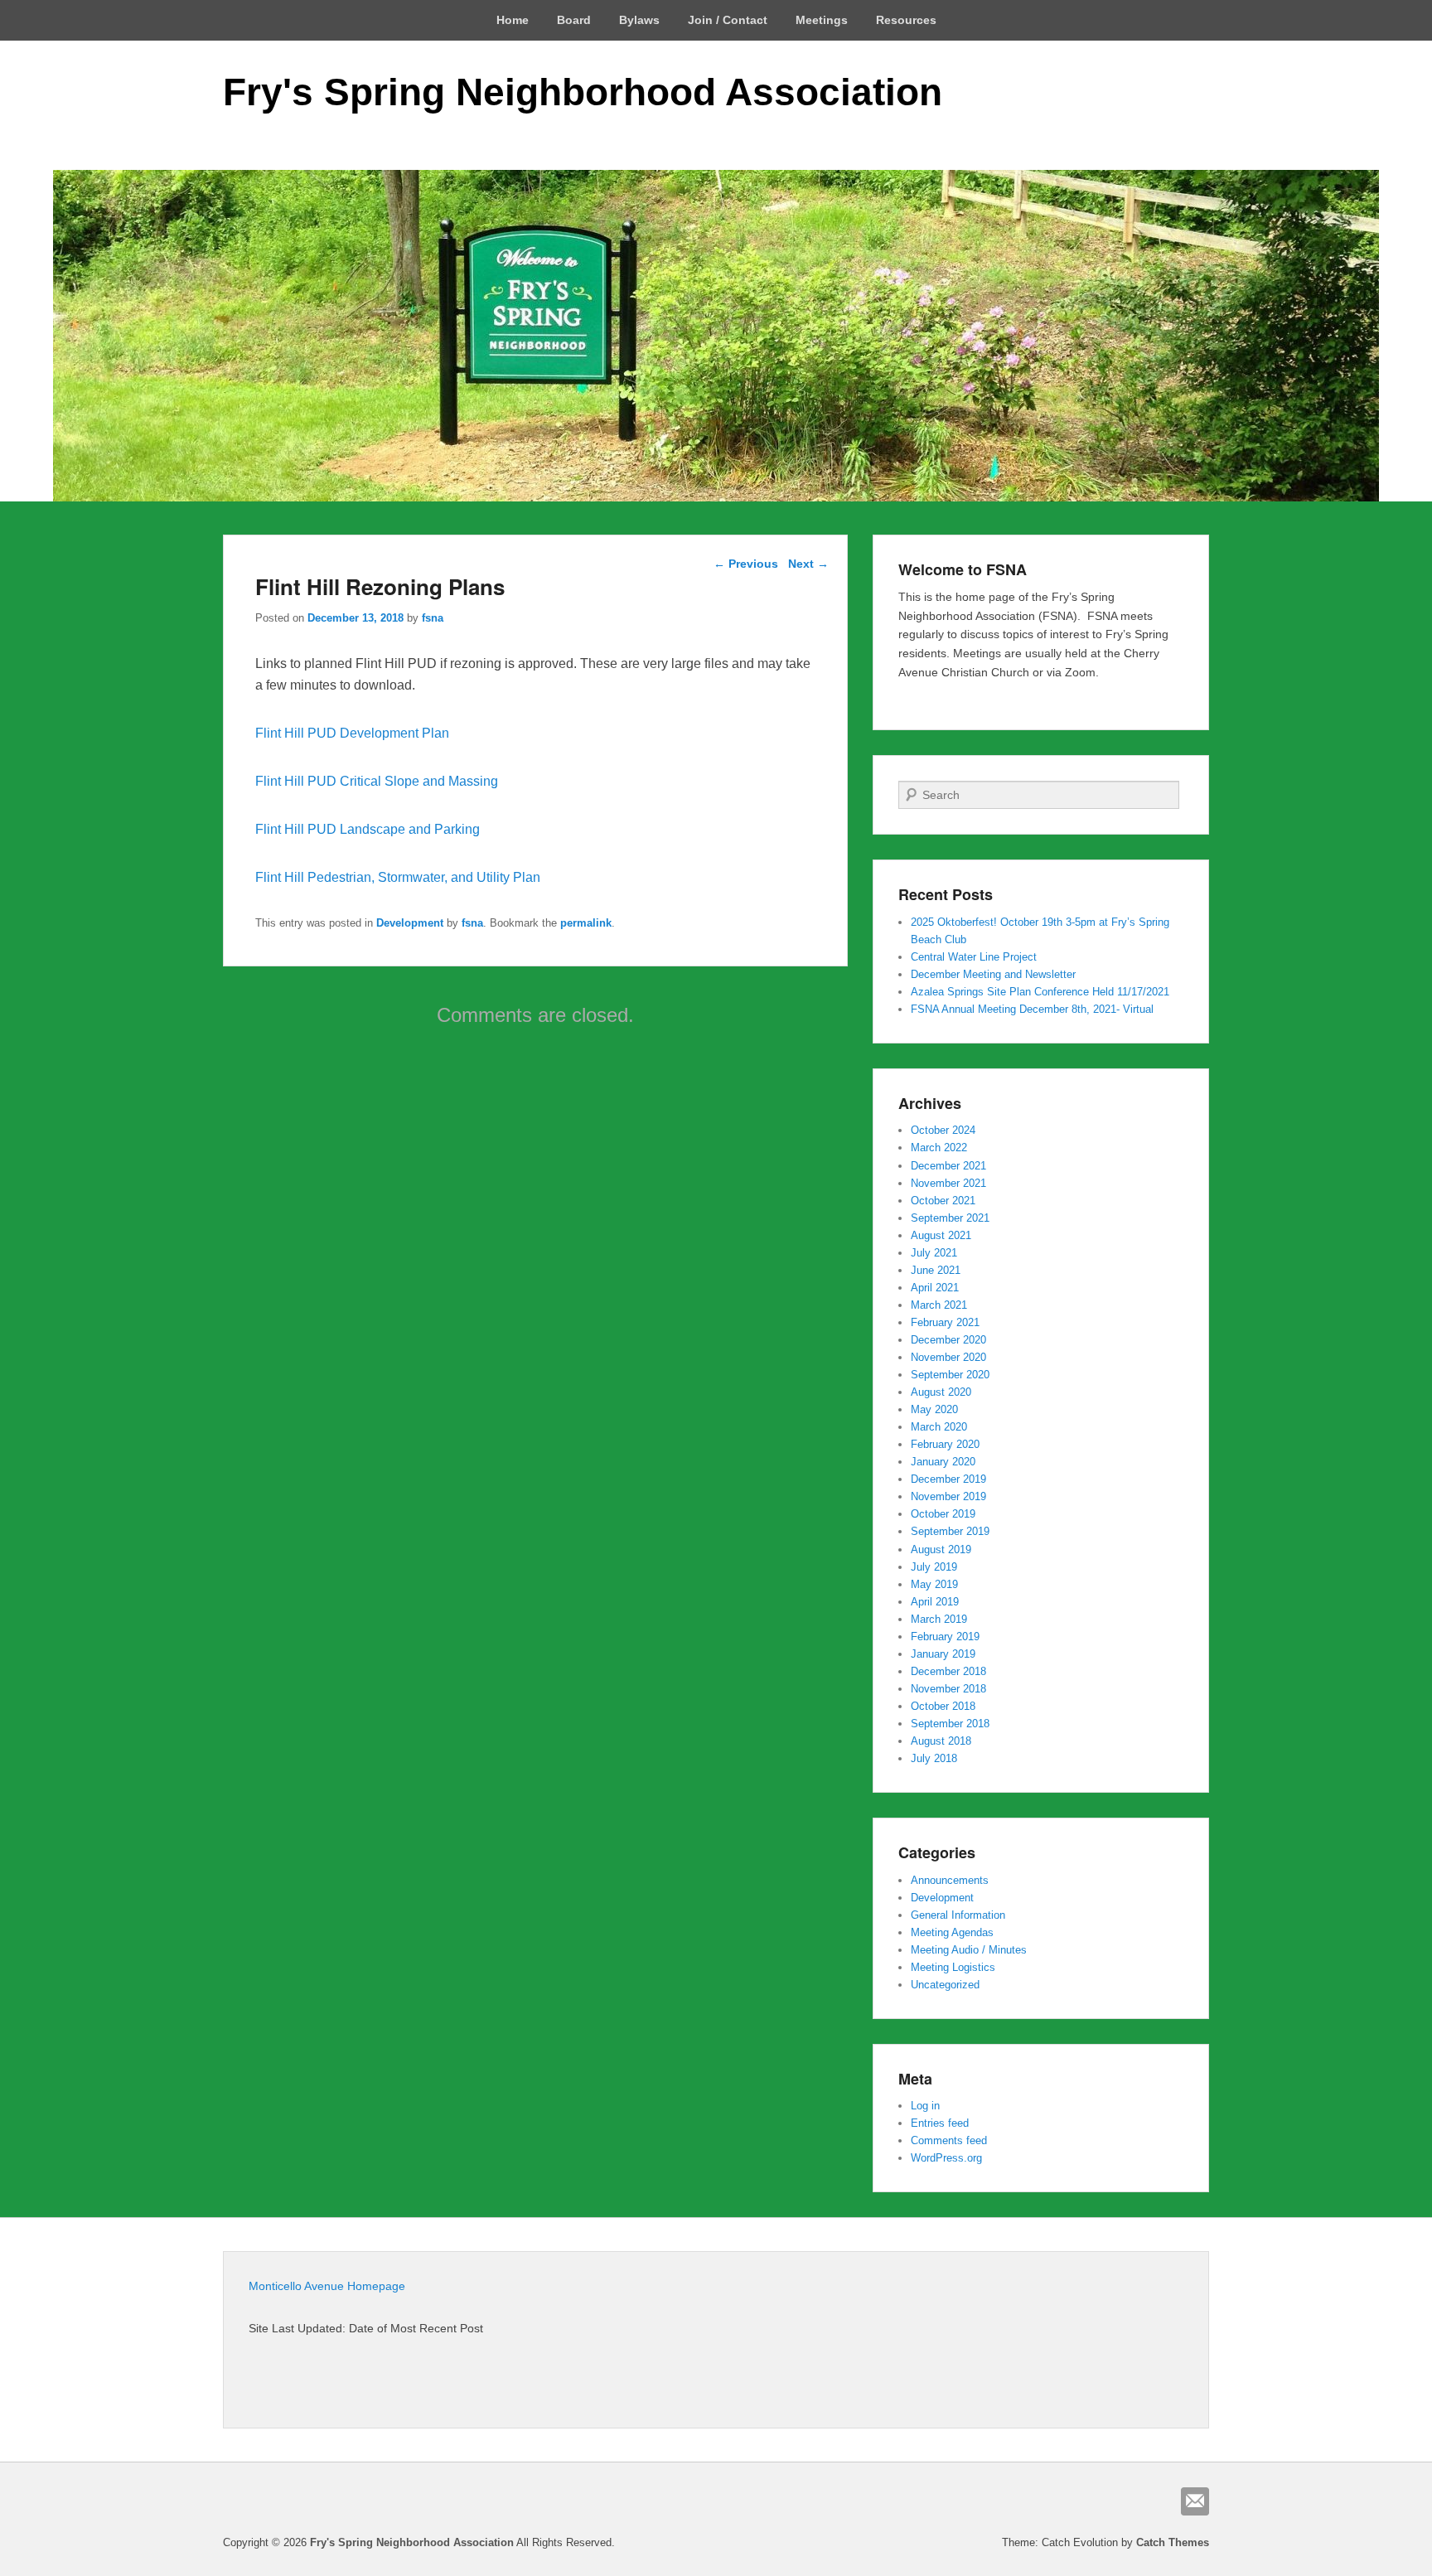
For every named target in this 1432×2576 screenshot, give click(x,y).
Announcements (950, 1880)
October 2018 (943, 1706)
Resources (906, 20)
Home (513, 20)
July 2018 (934, 1758)
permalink (586, 923)
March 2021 (939, 1305)
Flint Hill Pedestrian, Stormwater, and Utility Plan (398, 877)
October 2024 (943, 1130)
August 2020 (941, 1392)
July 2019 (934, 1567)
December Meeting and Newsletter (993, 974)
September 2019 (950, 1531)
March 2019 (939, 1619)
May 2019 (934, 1584)
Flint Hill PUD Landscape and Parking (368, 829)
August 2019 (941, 1549)
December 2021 (948, 1166)
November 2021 (948, 1183)
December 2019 (948, 1479)
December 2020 (948, 1340)
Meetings (822, 20)
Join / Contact (728, 20)
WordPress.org (946, 2158)
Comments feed (949, 2140)
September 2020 (950, 1375)
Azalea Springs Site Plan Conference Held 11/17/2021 (1040, 992)
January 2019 (943, 1654)
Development (410, 923)
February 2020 (945, 1444)
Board (574, 20)
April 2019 (935, 1602)
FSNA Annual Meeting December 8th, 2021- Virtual (1032, 1009)
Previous (746, 564)
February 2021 (945, 1322)
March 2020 (939, 1427)
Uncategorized (945, 1985)
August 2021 (941, 1235)
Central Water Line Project (974, 957)
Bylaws (639, 20)
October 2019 (943, 1514)
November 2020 (948, 1357)
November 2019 (948, 1496)
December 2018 (948, 1671)
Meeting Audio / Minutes (969, 1950)
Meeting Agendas (952, 1932)
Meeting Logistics (953, 1967)
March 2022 (939, 1148)
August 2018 (941, 1741)
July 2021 (934, 1253)
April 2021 (935, 1288)
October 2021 (943, 1201)
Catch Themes (1173, 2542)
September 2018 (950, 1724)
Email (1195, 2501)
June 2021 (936, 1270)
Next (808, 564)
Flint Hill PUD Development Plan (352, 733)
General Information (958, 1915)
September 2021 (950, 1218)
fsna (433, 618)
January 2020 (943, 1462)
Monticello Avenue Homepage (327, 2286)
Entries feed (940, 2123)
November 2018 (948, 1689)
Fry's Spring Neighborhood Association (583, 92)
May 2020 (934, 1409)
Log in (925, 2106)
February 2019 (945, 1637)
